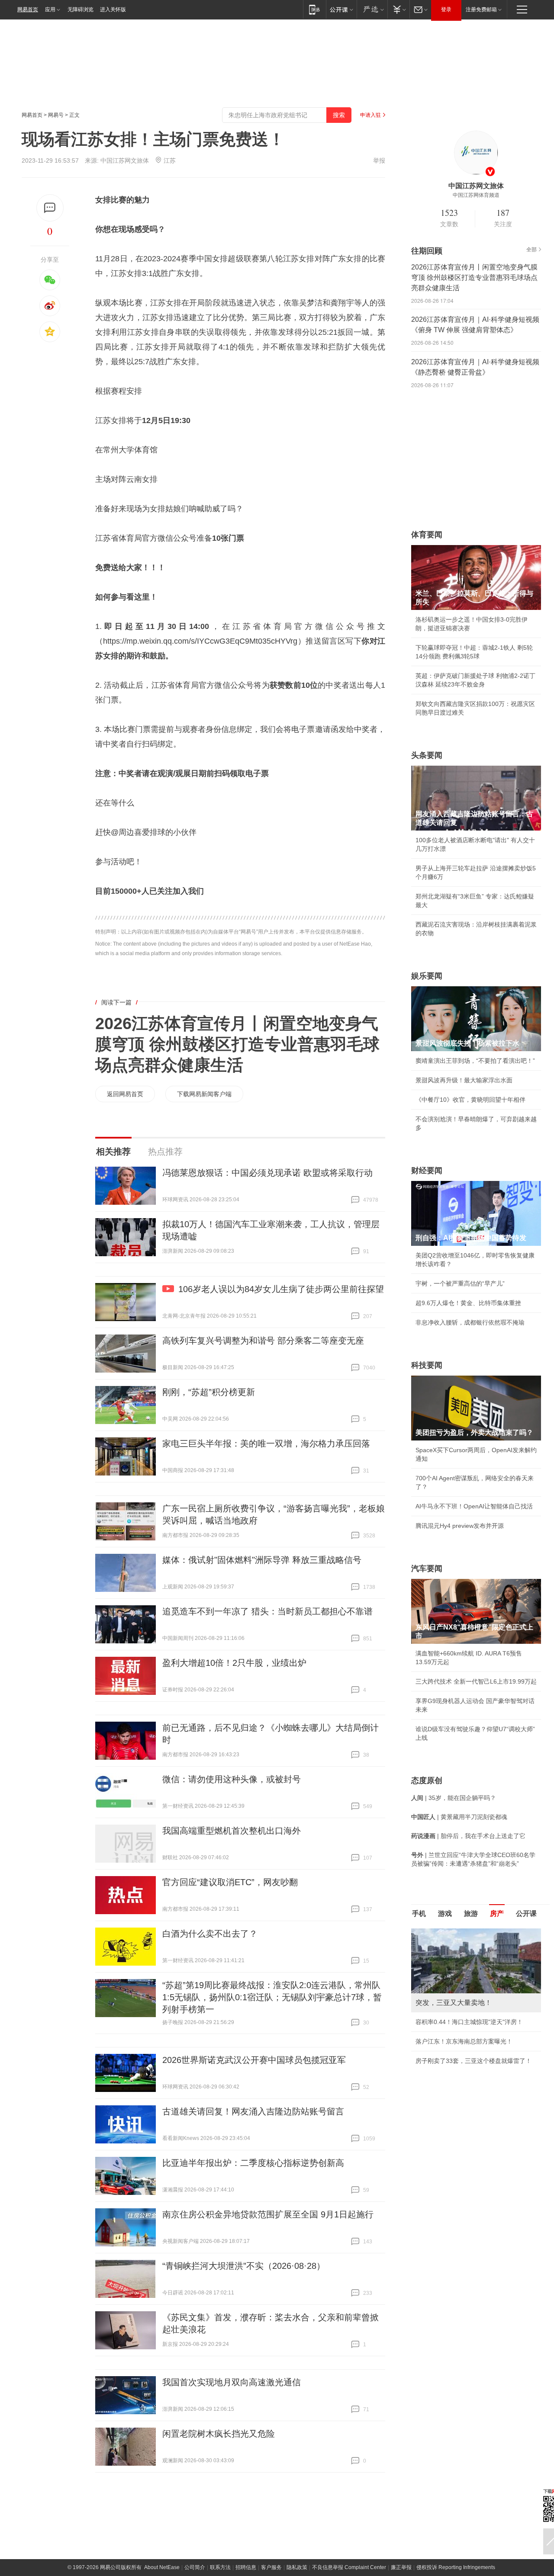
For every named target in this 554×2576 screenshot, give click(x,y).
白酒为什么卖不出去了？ (210, 1934)
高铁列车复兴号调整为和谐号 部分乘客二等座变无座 (263, 1341)
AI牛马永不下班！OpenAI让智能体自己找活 (474, 1506)
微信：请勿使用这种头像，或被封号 (232, 1779)
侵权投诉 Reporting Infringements (456, 2567)
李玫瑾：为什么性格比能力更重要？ (464, 1932)
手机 (419, 1914)
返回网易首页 (125, 1094)
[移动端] (314, 9)
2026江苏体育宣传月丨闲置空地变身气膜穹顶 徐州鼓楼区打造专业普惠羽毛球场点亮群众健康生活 (237, 1044)
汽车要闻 (427, 1569)
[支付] (398, 9)
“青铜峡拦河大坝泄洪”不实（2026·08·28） (244, 2266)
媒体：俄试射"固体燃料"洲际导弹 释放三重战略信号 (262, 1560)
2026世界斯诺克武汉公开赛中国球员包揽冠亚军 (254, 2060)
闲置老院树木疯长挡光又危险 (219, 2434)
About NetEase (162, 2567)
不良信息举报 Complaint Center (349, 2567)
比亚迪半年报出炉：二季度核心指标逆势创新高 (253, 2163)
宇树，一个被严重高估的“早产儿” (460, 1283)
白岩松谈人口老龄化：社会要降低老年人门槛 (476, 1951)
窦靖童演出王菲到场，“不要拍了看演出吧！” (475, 1061)
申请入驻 (370, 115)
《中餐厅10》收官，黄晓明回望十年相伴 (470, 1100)
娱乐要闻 (427, 976)
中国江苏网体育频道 (476, 195)
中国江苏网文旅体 (125, 160)
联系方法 (220, 2567)
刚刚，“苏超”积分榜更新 (209, 1392)
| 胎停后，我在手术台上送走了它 (468, 1836)
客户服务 (271, 2567)
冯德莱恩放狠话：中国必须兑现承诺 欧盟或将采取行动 (267, 1173)
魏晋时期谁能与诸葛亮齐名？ (455, 1990)
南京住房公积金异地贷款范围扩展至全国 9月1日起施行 (268, 2214)
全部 (531, 250)
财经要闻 (427, 1171)
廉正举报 (401, 2567)
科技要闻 (427, 1365)
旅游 (471, 1914)
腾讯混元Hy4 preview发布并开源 (460, 1526)
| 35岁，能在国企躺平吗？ (454, 1798)
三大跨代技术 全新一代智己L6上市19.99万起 (476, 1681)
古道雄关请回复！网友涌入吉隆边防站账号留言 (253, 2111)
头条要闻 (427, 755)
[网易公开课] (341, 9)
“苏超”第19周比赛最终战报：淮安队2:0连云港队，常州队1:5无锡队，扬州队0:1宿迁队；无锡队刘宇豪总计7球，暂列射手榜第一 (272, 1997)
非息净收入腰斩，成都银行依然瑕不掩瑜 (470, 1322)
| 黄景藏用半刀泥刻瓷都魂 (459, 1817)
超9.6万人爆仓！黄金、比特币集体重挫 (468, 1303)
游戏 (445, 1914)
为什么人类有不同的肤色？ (452, 1971)
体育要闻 (427, 535)
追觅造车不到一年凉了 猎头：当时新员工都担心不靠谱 (267, 1611)
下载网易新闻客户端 (204, 1094)
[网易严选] (372, 9)
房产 (497, 1914)
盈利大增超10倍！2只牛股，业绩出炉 (234, 1663)
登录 (446, 10)
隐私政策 (297, 2567)
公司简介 (195, 2567)
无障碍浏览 (81, 10)
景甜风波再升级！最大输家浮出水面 (464, 1080)
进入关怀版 (113, 10)
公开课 (526, 1914)
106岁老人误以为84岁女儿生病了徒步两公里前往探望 (281, 1289)
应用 (50, 10)
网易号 (56, 115)
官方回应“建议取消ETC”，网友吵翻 (230, 1882)
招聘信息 (246, 2567)
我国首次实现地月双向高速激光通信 (232, 2382)
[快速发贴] (50, 208)
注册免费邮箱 (481, 10)
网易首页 (28, 10)
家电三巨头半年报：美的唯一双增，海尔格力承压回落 (266, 1444)
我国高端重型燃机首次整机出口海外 (232, 1831)
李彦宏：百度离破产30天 (449, 2010)
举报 (379, 160)
